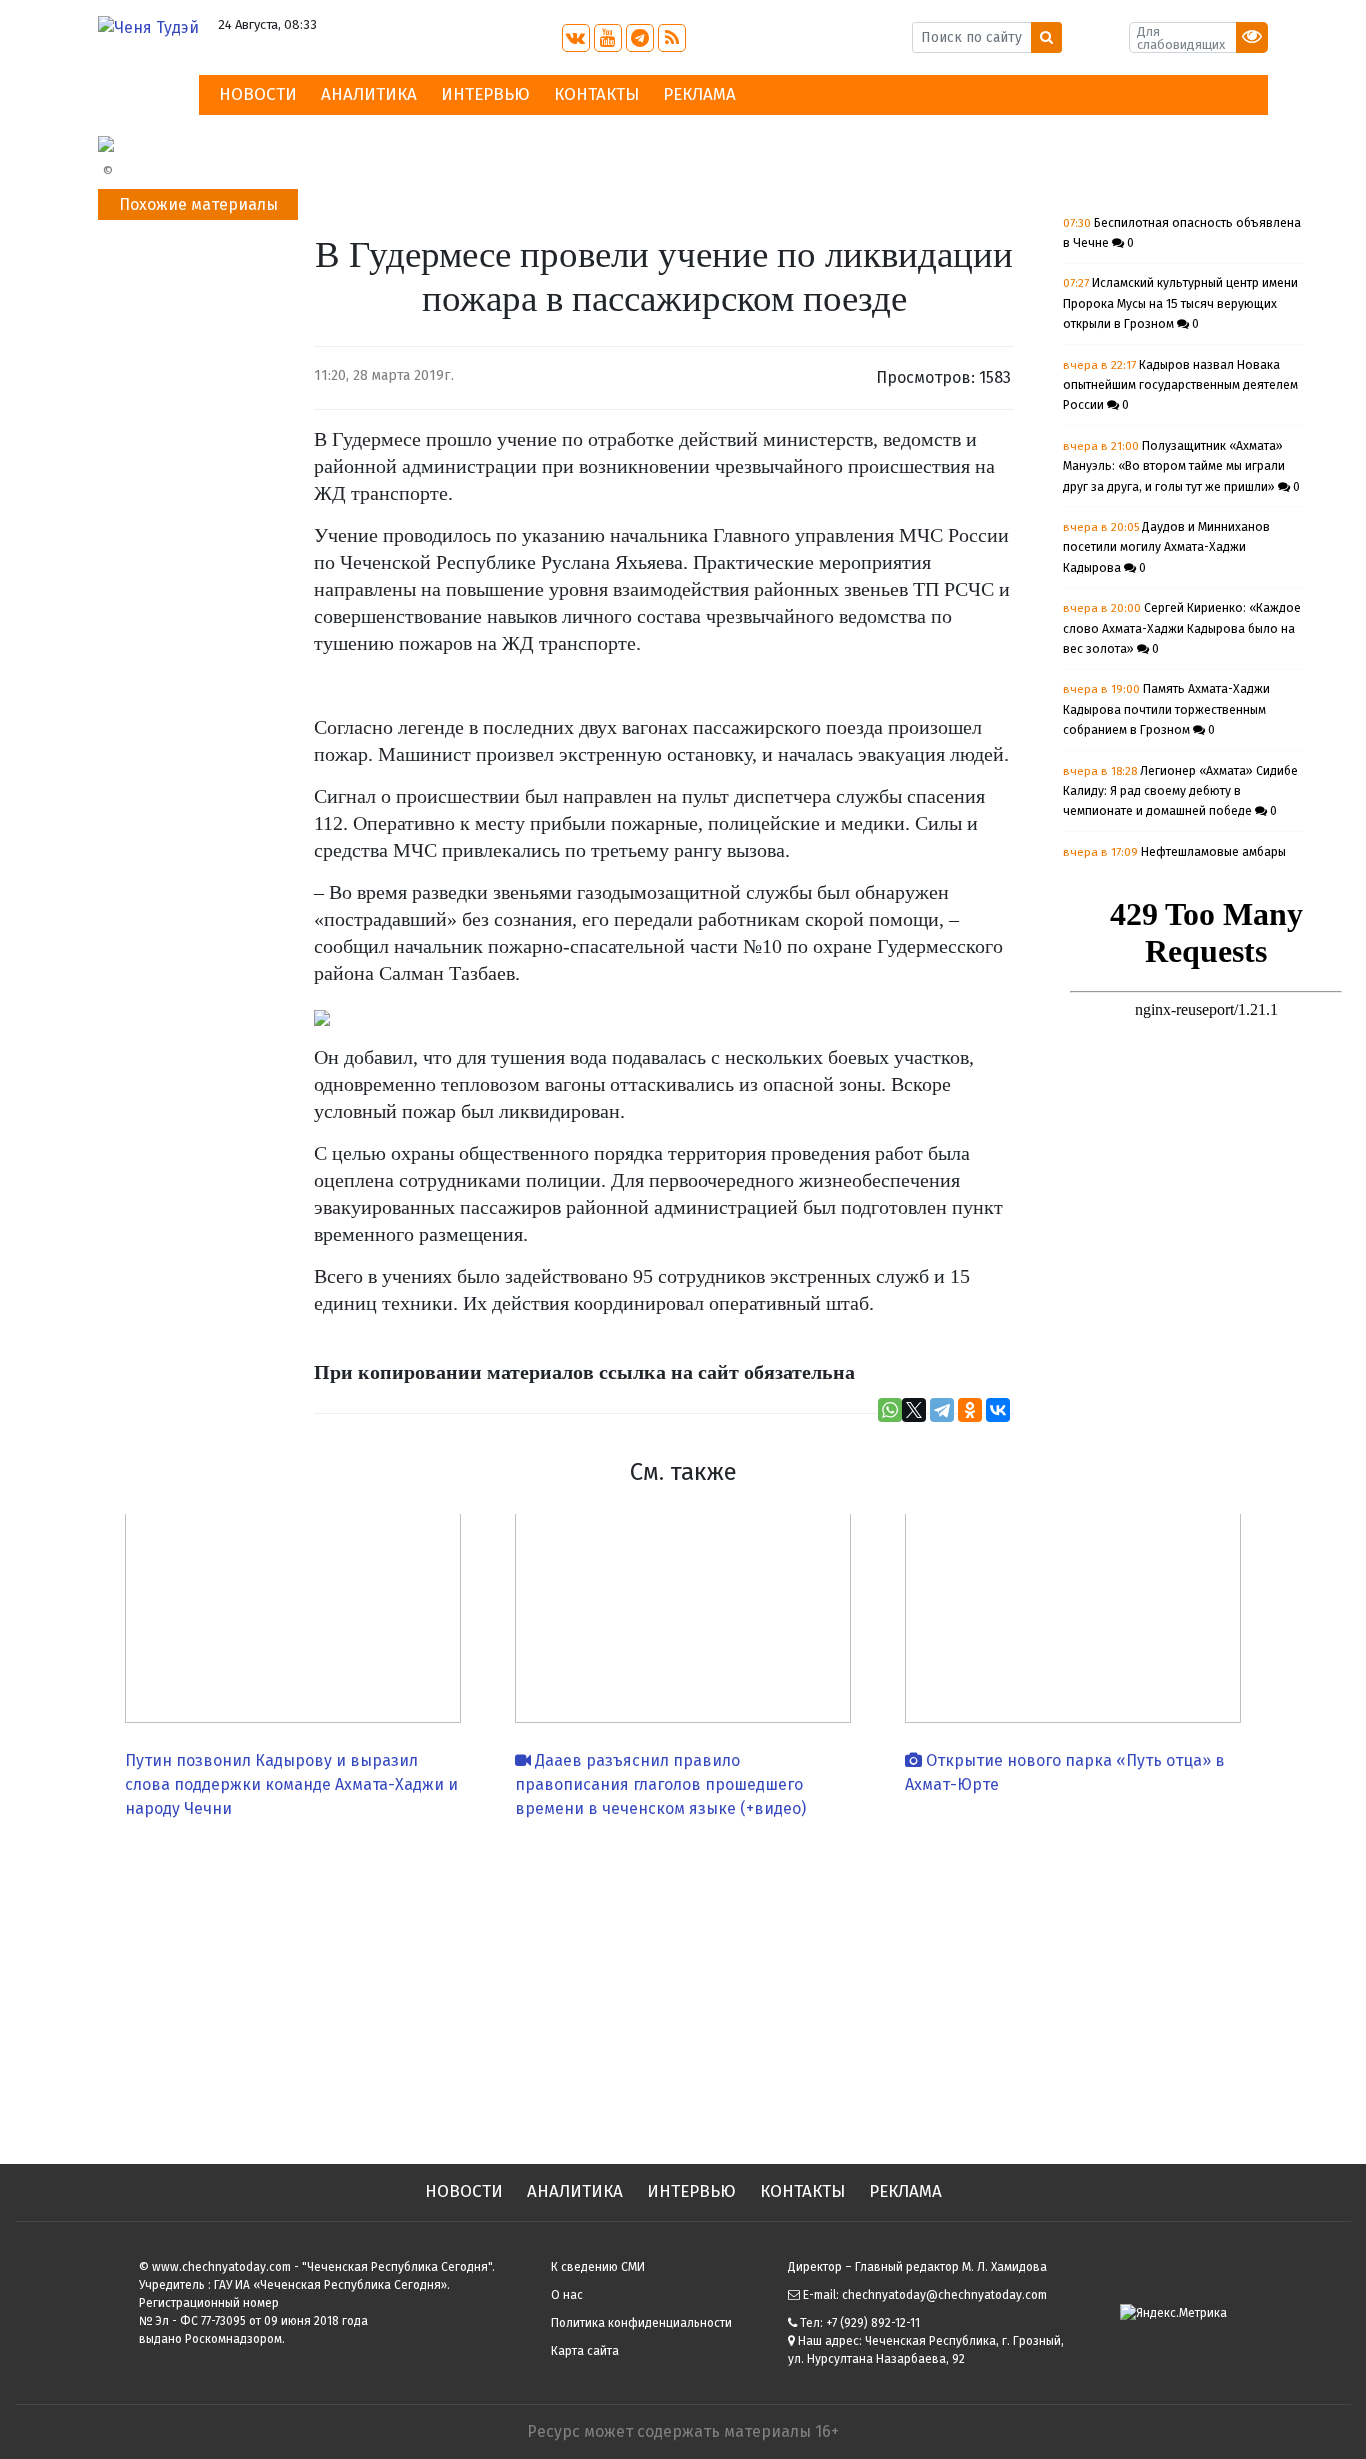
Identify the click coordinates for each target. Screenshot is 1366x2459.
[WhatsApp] (890, 1410)
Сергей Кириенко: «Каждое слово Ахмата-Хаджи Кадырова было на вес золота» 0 (1182, 628)
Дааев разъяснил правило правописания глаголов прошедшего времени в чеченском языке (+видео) (660, 1784)
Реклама (699, 94)
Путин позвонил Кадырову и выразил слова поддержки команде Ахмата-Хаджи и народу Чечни (291, 1784)
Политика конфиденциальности (641, 2323)
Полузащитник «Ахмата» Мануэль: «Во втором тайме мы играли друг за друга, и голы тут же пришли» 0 (1181, 466)
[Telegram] (942, 1410)
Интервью (485, 94)
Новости (258, 94)
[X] (914, 1410)
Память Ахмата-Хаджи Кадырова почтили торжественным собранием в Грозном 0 (1166, 709)
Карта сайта (585, 2351)
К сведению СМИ (598, 2267)
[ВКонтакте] (998, 1410)
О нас (567, 2295)
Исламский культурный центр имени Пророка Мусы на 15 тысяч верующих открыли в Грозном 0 (1180, 303)
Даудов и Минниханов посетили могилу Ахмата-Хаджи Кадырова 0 (1166, 547)
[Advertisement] (683, 1984)
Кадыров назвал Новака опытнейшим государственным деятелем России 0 (1180, 385)
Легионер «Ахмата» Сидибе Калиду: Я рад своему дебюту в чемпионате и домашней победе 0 (1180, 791)
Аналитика (369, 94)
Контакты (596, 94)
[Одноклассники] (970, 1410)
